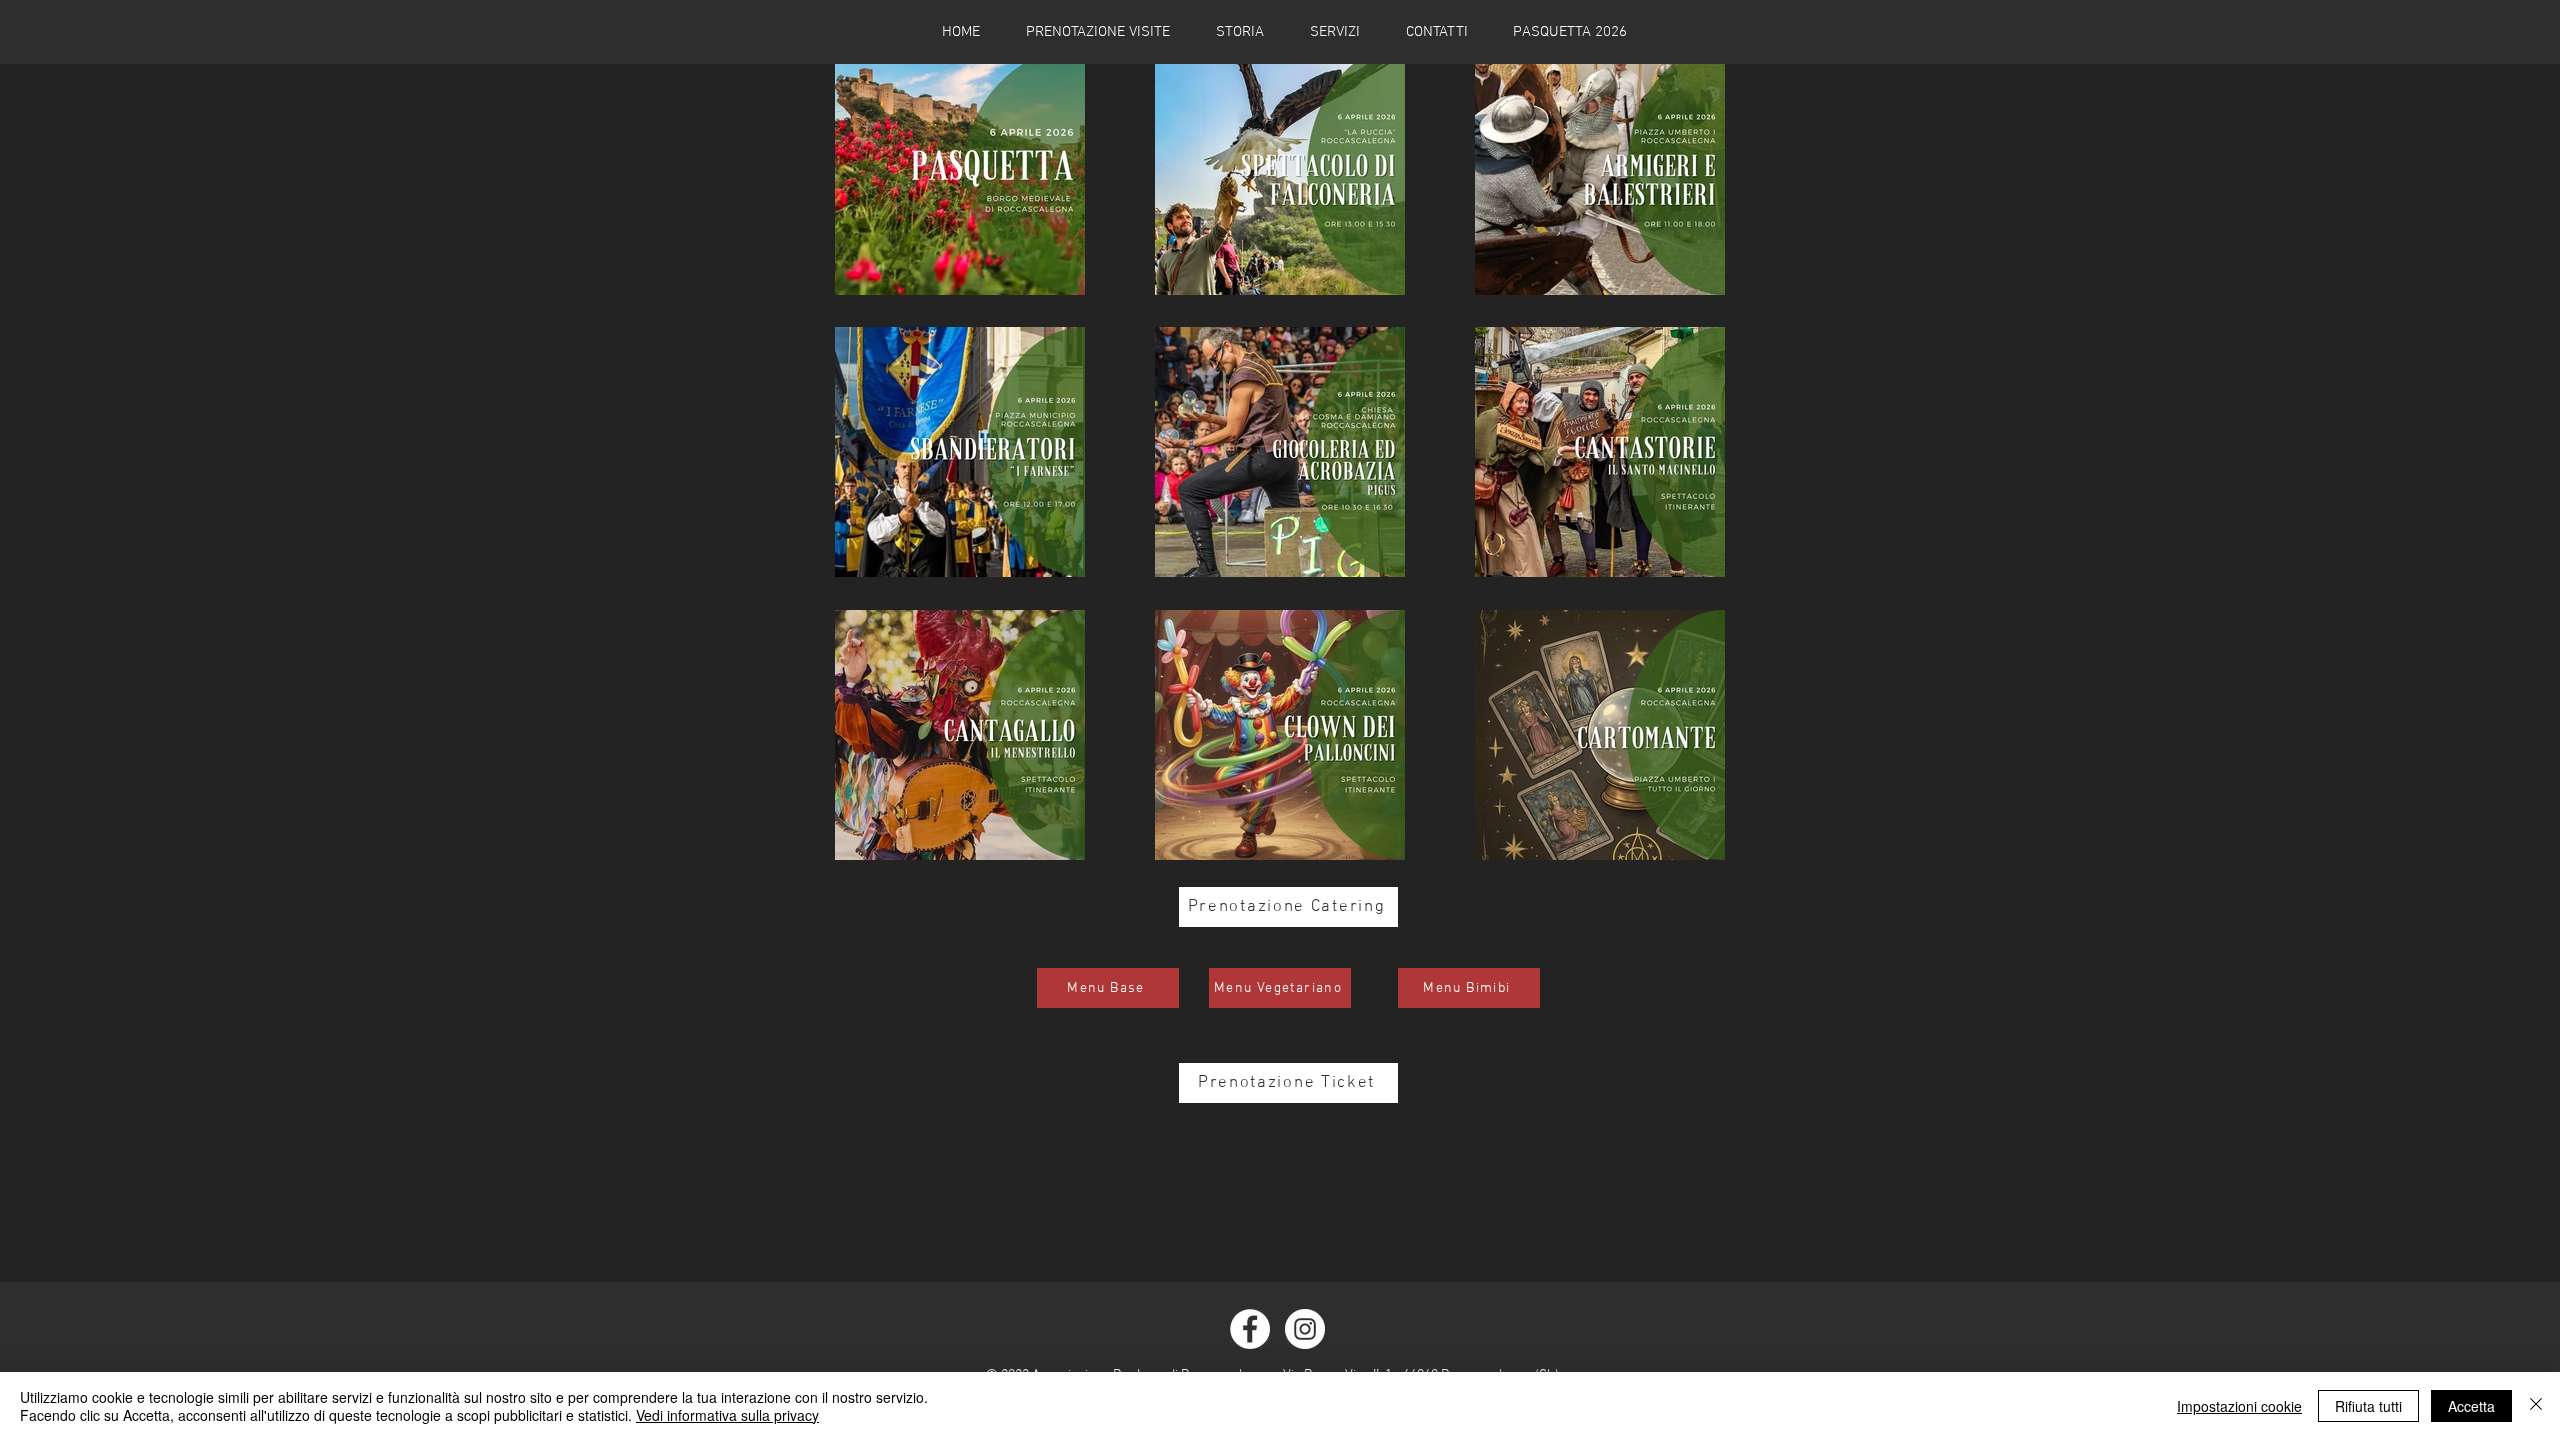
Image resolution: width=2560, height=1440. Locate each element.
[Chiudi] (2536, 1406)
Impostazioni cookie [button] (2239, 1406)
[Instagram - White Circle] (1305, 1329)
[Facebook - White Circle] (1250, 1329)
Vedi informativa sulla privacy (727, 1415)
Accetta (2471, 1406)
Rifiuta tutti (2368, 1406)
